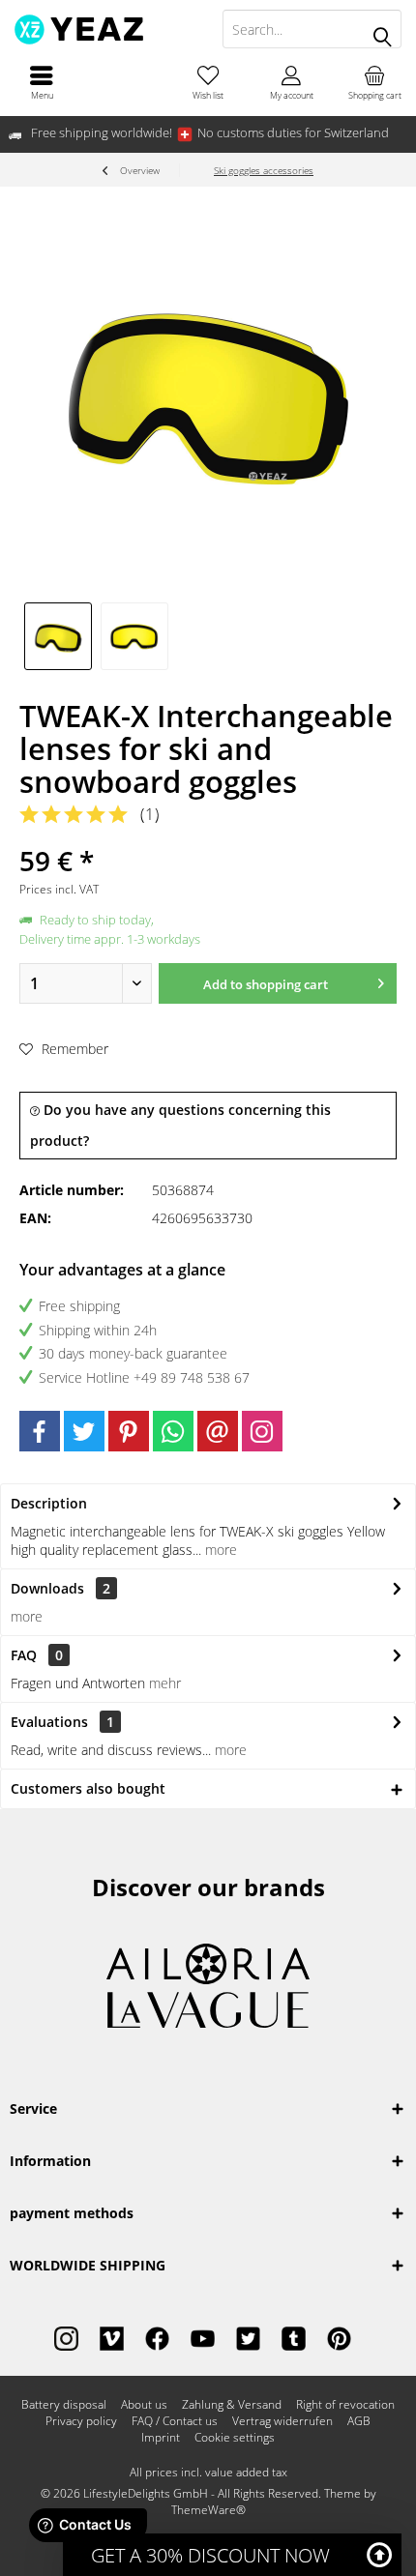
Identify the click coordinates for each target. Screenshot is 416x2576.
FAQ (37, 1655)
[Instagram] (262, 1431)
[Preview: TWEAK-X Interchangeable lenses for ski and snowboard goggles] (58, 636)
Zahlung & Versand (232, 2405)
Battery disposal (64, 2405)
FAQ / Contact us (175, 2421)
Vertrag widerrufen (282, 2421)
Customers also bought (88, 1788)
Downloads (47, 1588)
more (219, 1550)
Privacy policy (81, 2421)
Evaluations (49, 1722)
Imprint (161, 2438)
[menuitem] (42, 82)
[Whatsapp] (173, 1431)
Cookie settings (235, 2438)
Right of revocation (345, 2405)
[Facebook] (40, 1431)
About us (144, 2405)
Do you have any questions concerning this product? (180, 1125)
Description (49, 1503)
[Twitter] (84, 1431)
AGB (359, 2421)
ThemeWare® (208, 2510)
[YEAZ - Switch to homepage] (104, 29)
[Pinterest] (129, 1431)
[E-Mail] (218, 1431)
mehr (165, 1683)
